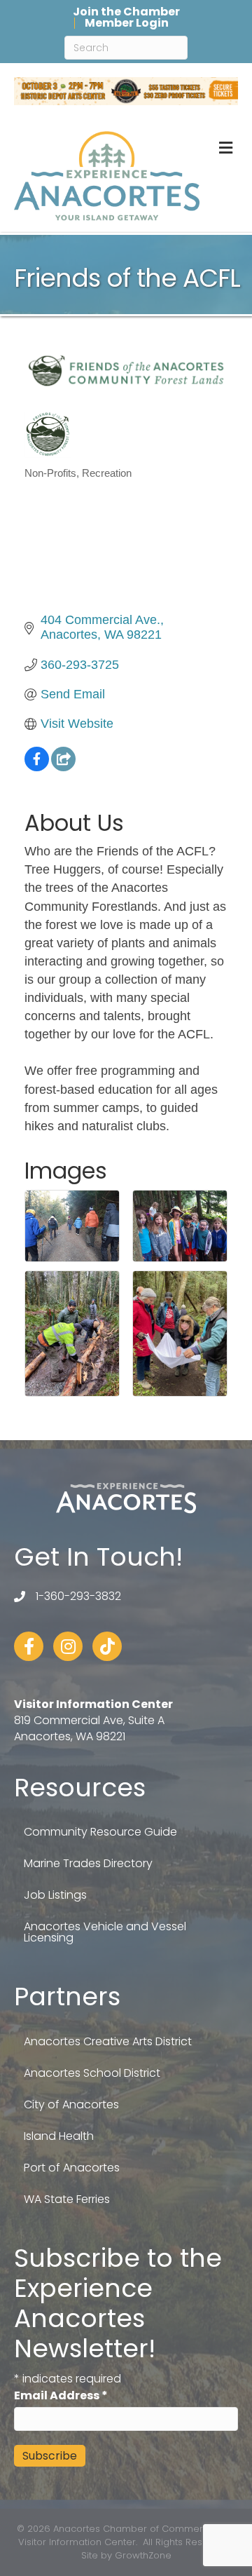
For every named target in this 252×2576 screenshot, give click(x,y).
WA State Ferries (67, 2199)
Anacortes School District (92, 2073)
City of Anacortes (71, 2104)
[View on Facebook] (37, 767)
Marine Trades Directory (88, 1863)
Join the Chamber (126, 12)
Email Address (61, 2395)
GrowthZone (143, 2555)
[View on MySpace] (63, 767)
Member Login (127, 23)
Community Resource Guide (100, 1832)
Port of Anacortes (72, 2168)
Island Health (59, 2136)
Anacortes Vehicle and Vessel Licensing (105, 1932)
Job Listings (55, 1895)
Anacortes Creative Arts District (108, 2041)
